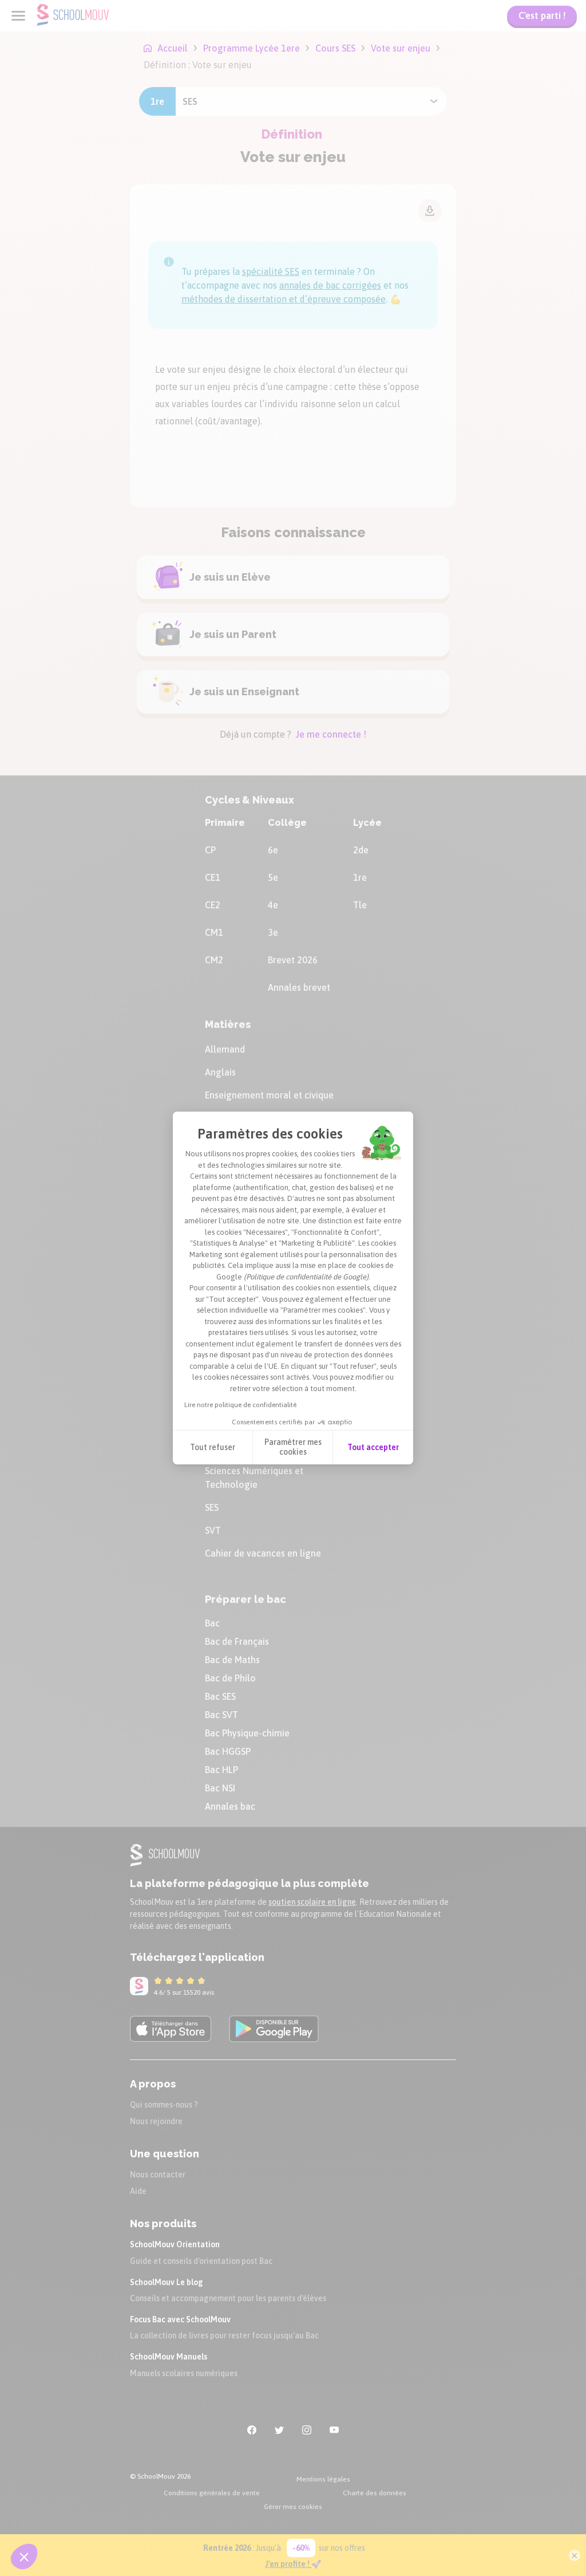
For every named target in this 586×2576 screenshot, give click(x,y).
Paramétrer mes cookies (293, 1447)
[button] (24, 2557)
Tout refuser (213, 1447)
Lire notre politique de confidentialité (240, 1405)
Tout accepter (373, 1447)
